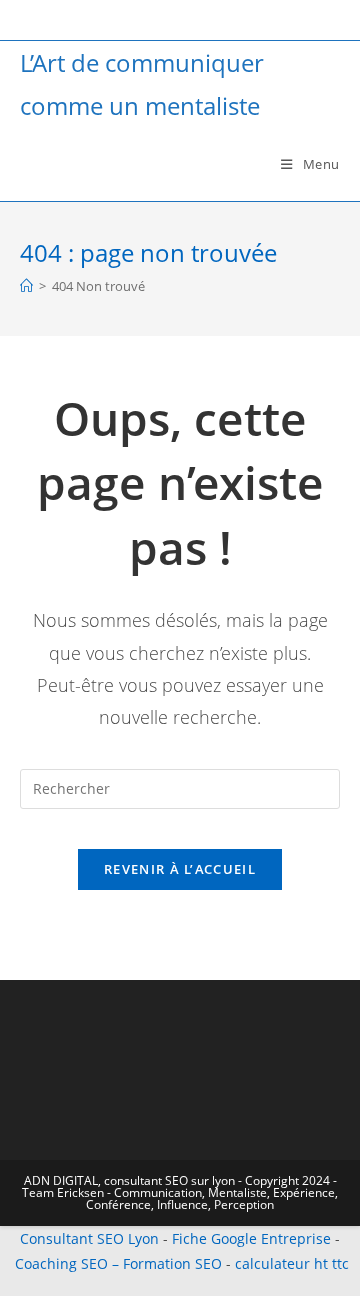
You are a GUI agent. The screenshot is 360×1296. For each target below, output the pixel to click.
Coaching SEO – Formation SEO (118, 1263)
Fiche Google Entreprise (251, 1238)
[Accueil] (26, 286)
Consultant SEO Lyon (89, 1238)
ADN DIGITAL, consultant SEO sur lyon (129, 1180)
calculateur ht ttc (292, 1263)
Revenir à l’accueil (180, 869)
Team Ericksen (63, 1192)
